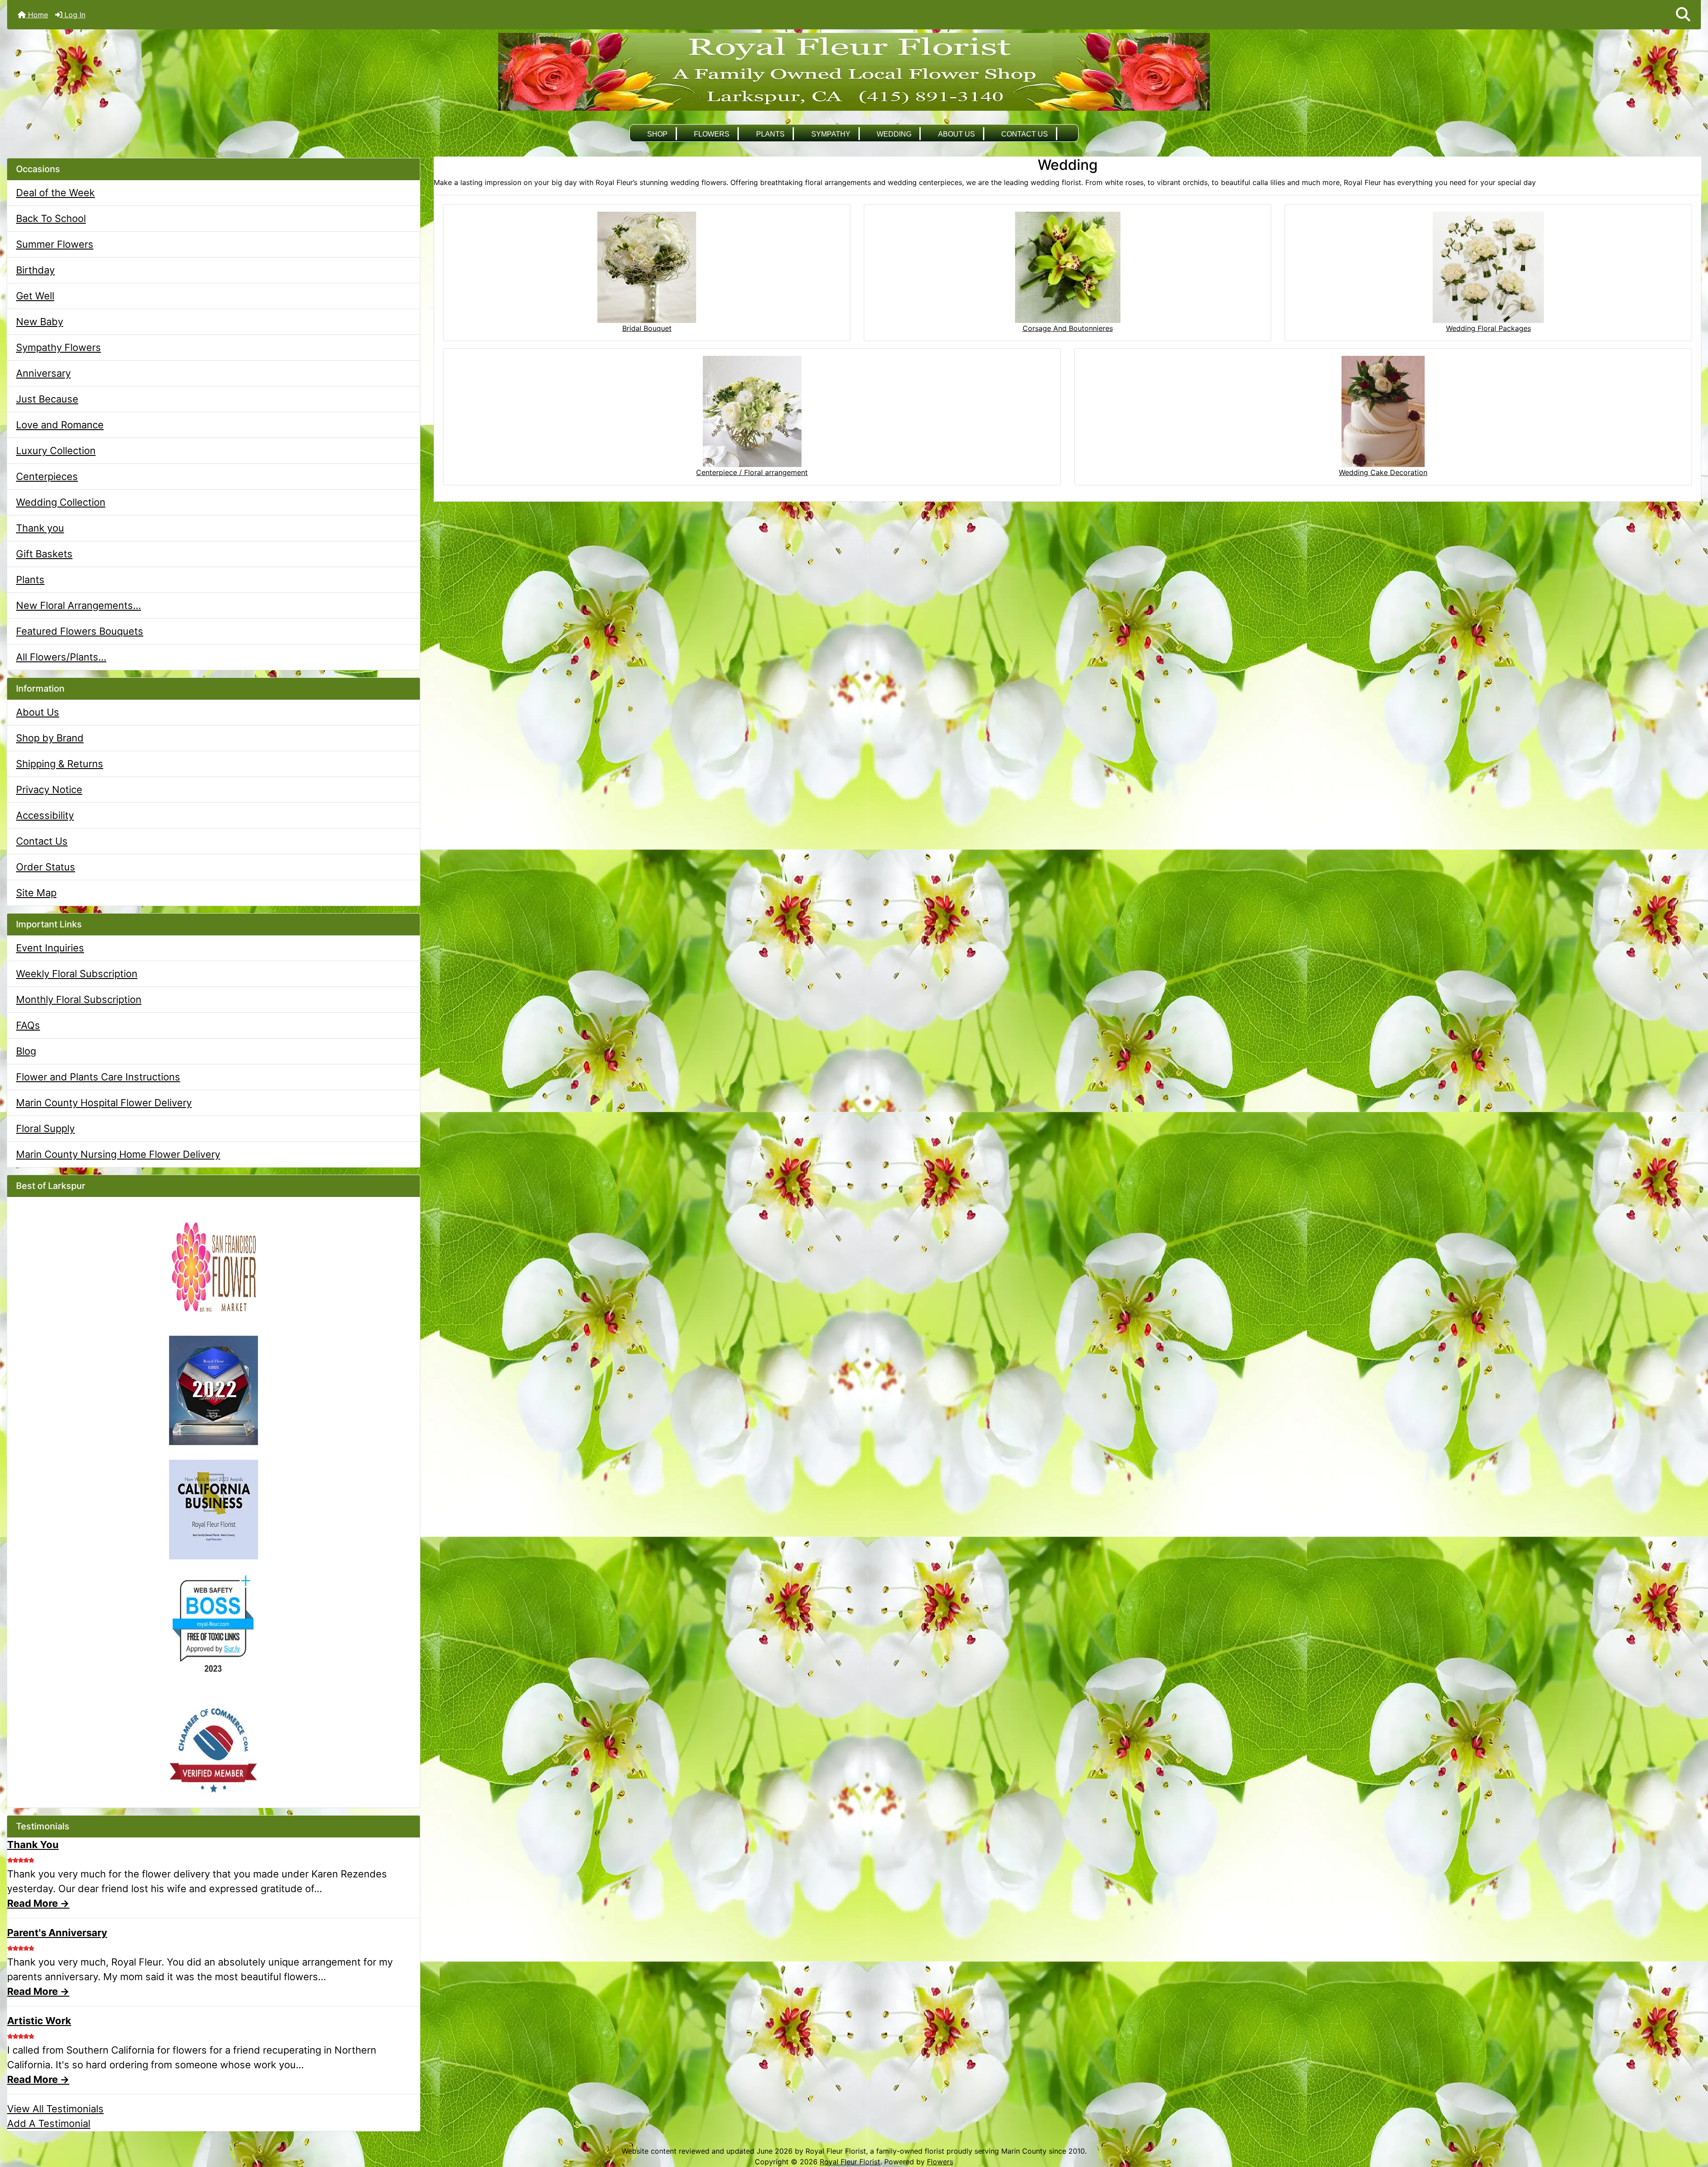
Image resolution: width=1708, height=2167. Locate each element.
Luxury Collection (56, 451)
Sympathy (831, 134)
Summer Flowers (55, 244)
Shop (657, 134)
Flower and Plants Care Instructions (98, 1077)
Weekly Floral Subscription (77, 974)
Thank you (40, 528)
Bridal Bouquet (647, 328)
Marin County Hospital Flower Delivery (104, 1103)
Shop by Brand (50, 738)
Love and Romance (60, 425)
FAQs (28, 1025)
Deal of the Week (55, 193)
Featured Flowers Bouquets (80, 631)
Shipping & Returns (60, 764)
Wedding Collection (61, 502)
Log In (74, 15)
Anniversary (43, 373)
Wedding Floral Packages (1488, 328)
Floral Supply (45, 1128)
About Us (957, 134)
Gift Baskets (44, 554)
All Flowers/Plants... (61, 657)
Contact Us (1025, 134)
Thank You (33, 1845)
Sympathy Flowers (58, 347)
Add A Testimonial (49, 2123)
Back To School (51, 218)
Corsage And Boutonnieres (1068, 328)
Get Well (35, 296)
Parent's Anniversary (57, 1933)
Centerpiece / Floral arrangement (752, 472)
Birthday (35, 270)
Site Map (36, 893)
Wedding (894, 134)
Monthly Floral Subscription (79, 999)
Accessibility (45, 815)
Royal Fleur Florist (850, 2162)
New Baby (40, 322)
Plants (770, 134)
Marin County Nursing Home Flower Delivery (118, 1154)
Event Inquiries (50, 948)
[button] (1683, 15)
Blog (26, 1051)
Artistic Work (39, 2021)
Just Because (47, 399)
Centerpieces (47, 476)
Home (37, 15)
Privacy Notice (49, 789)
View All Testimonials (55, 2109)
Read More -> (38, 1903)
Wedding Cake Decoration (1383, 472)
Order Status (46, 867)
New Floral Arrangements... (79, 605)
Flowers (712, 134)
